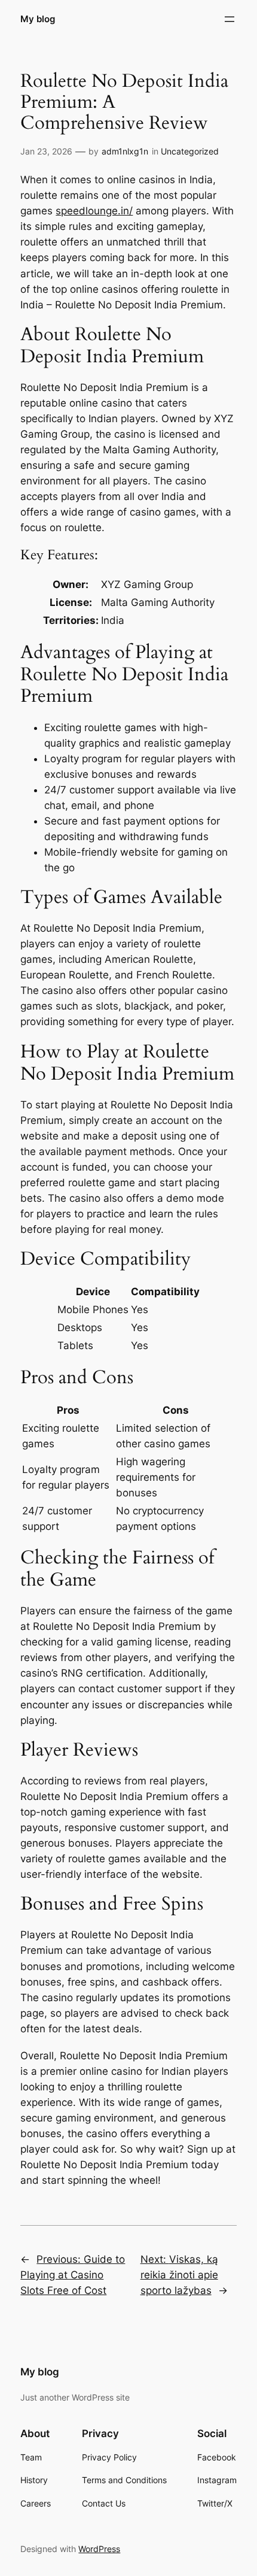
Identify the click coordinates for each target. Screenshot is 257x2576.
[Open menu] (230, 19)
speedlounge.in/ (94, 211)
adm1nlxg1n (125, 151)
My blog (38, 19)
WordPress (99, 2549)
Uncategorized (190, 151)
